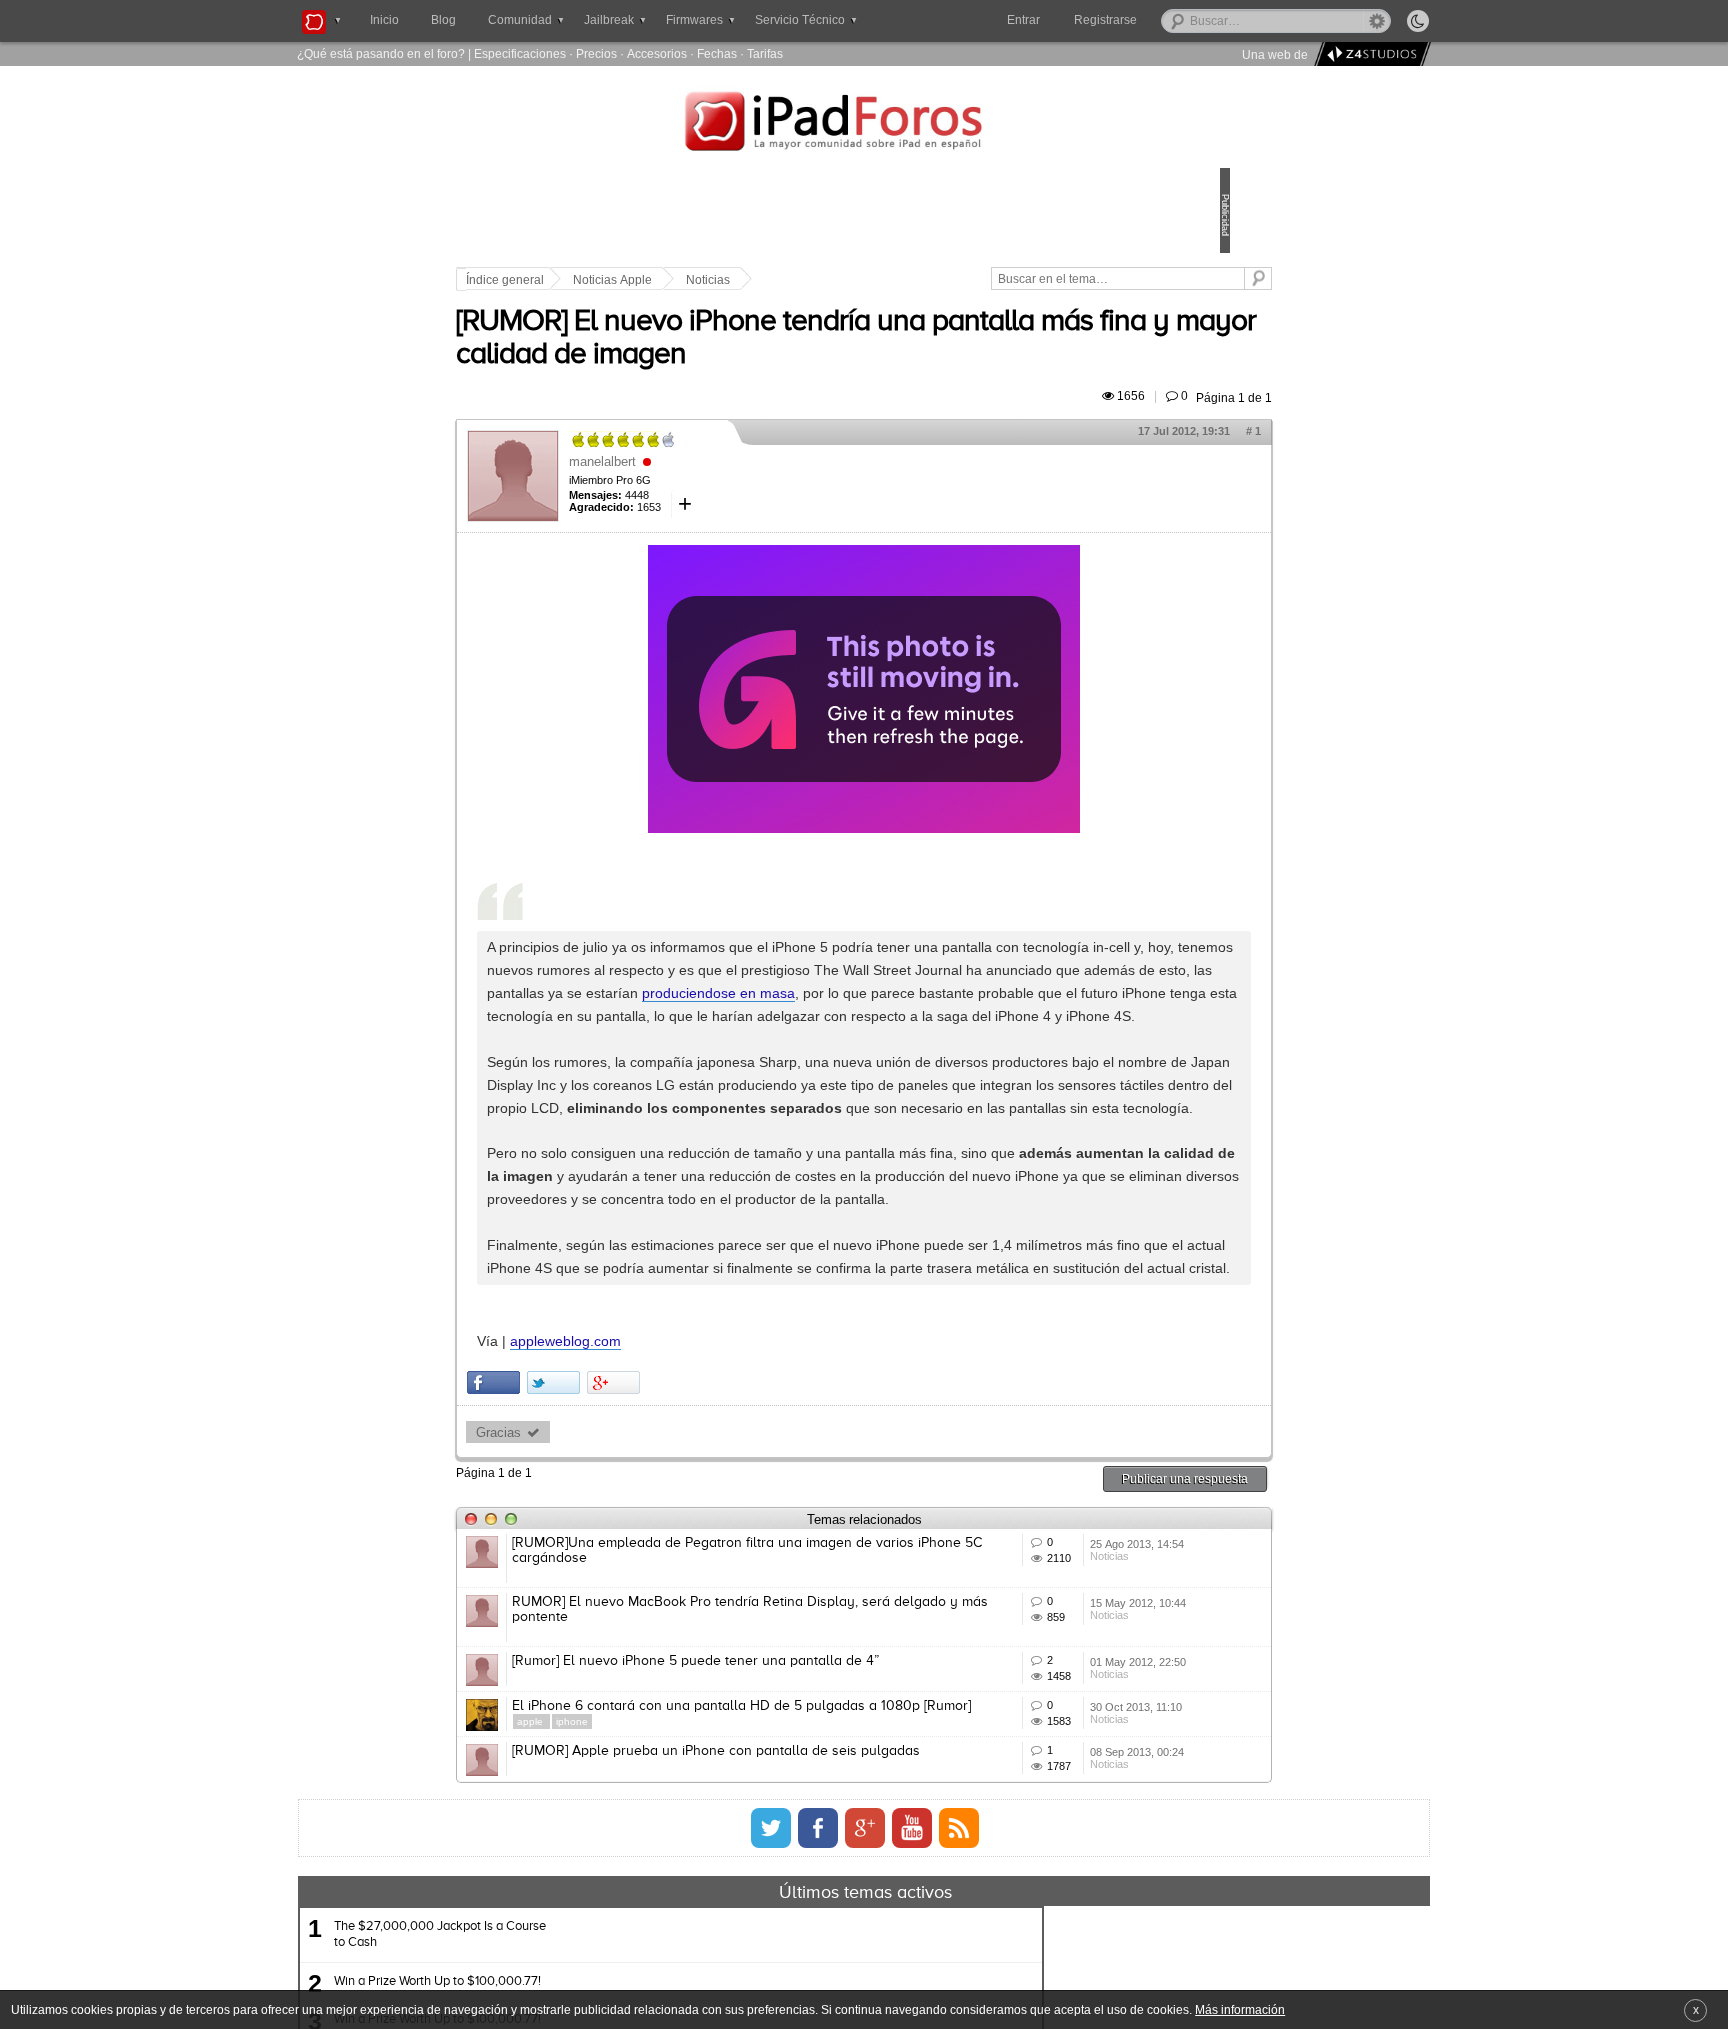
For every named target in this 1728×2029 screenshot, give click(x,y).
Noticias (847, 280)
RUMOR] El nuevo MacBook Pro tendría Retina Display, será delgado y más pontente (796, 1886)
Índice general (644, 280)
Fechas (717, 53)
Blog (443, 20)
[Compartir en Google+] (752, 1644)
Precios (596, 53)
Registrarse (1169, 20)
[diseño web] (1369, 54)
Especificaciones (520, 53)
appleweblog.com (704, 1603)
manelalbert (741, 517)
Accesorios (657, 53)
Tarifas (765, 53)
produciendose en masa (934, 1072)
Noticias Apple (751, 280)
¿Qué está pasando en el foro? (381, 53)
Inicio (384, 20)
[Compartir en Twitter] (692, 1644)
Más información (1240, 2009)
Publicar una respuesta (1046, 1740)
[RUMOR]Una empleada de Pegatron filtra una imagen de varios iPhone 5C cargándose (796, 1812)
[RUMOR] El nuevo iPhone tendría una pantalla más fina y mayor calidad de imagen (829, 378)
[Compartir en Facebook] (632, 1644)
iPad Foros (864, 124)
